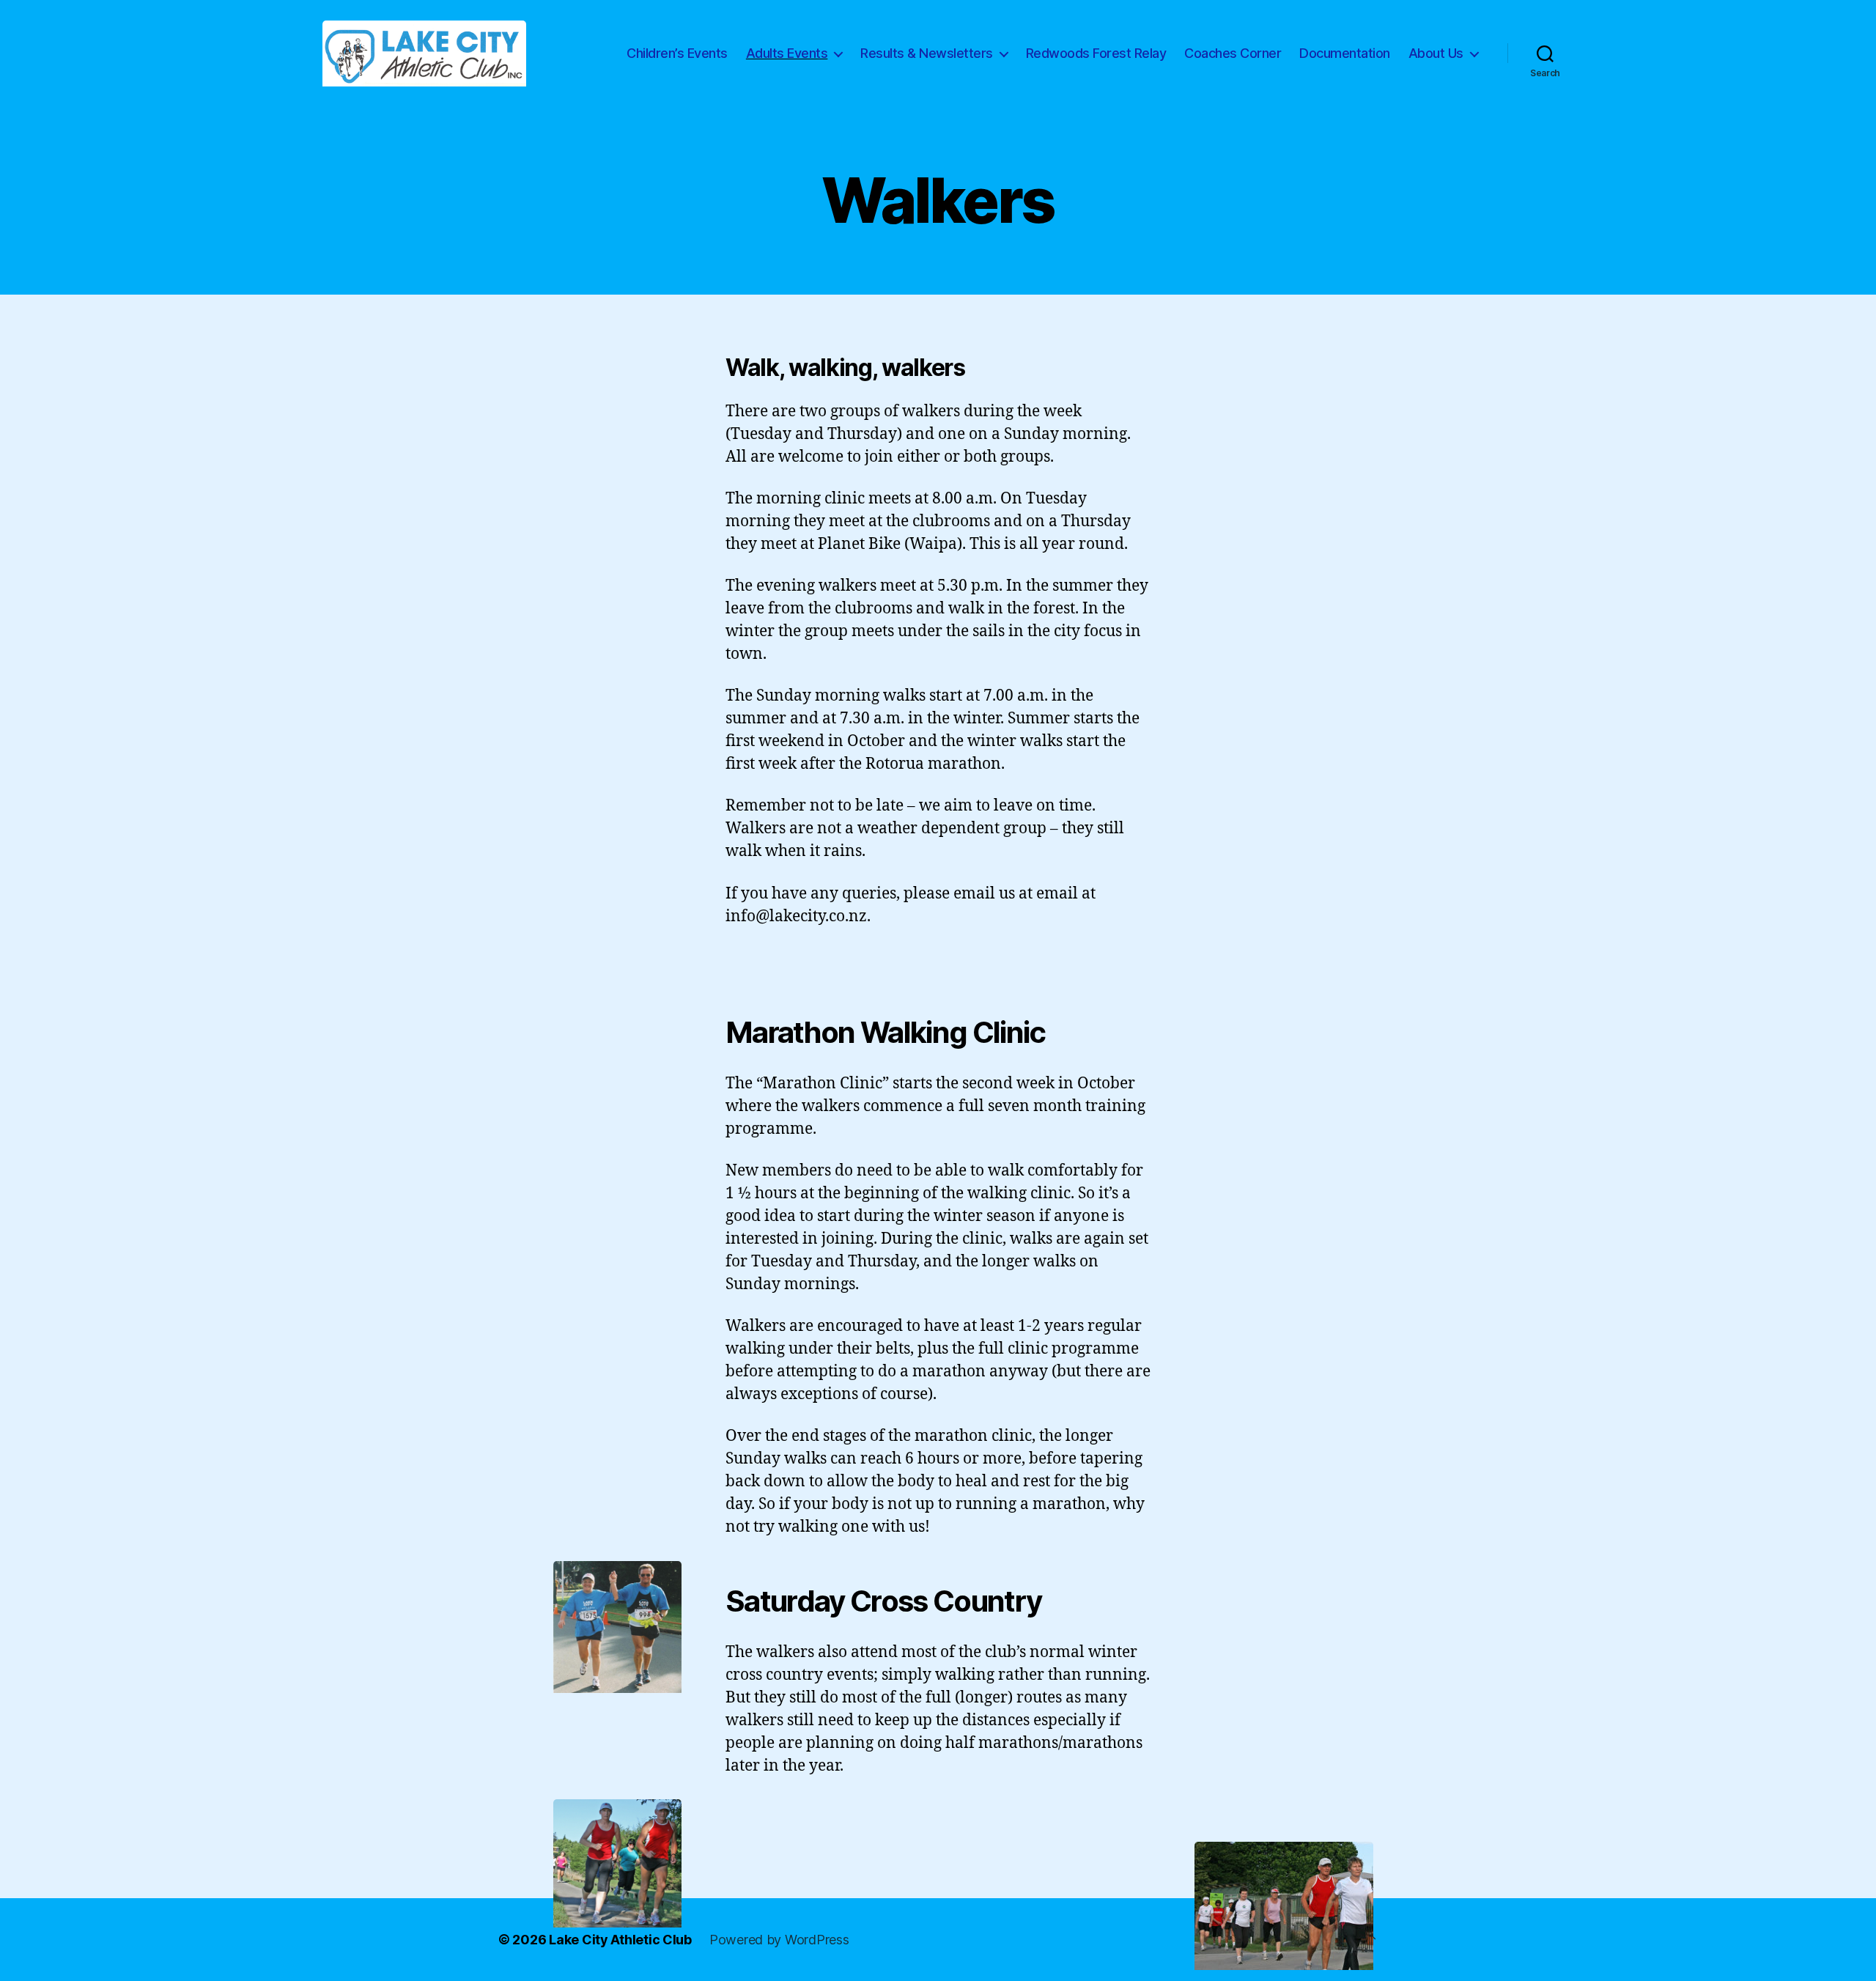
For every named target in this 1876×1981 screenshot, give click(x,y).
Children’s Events (677, 53)
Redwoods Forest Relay (1096, 53)
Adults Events (787, 53)
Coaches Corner (1233, 53)
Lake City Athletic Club (620, 1940)
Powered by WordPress (779, 1940)
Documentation (1345, 53)
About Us (1436, 53)
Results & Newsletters (927, 53)
